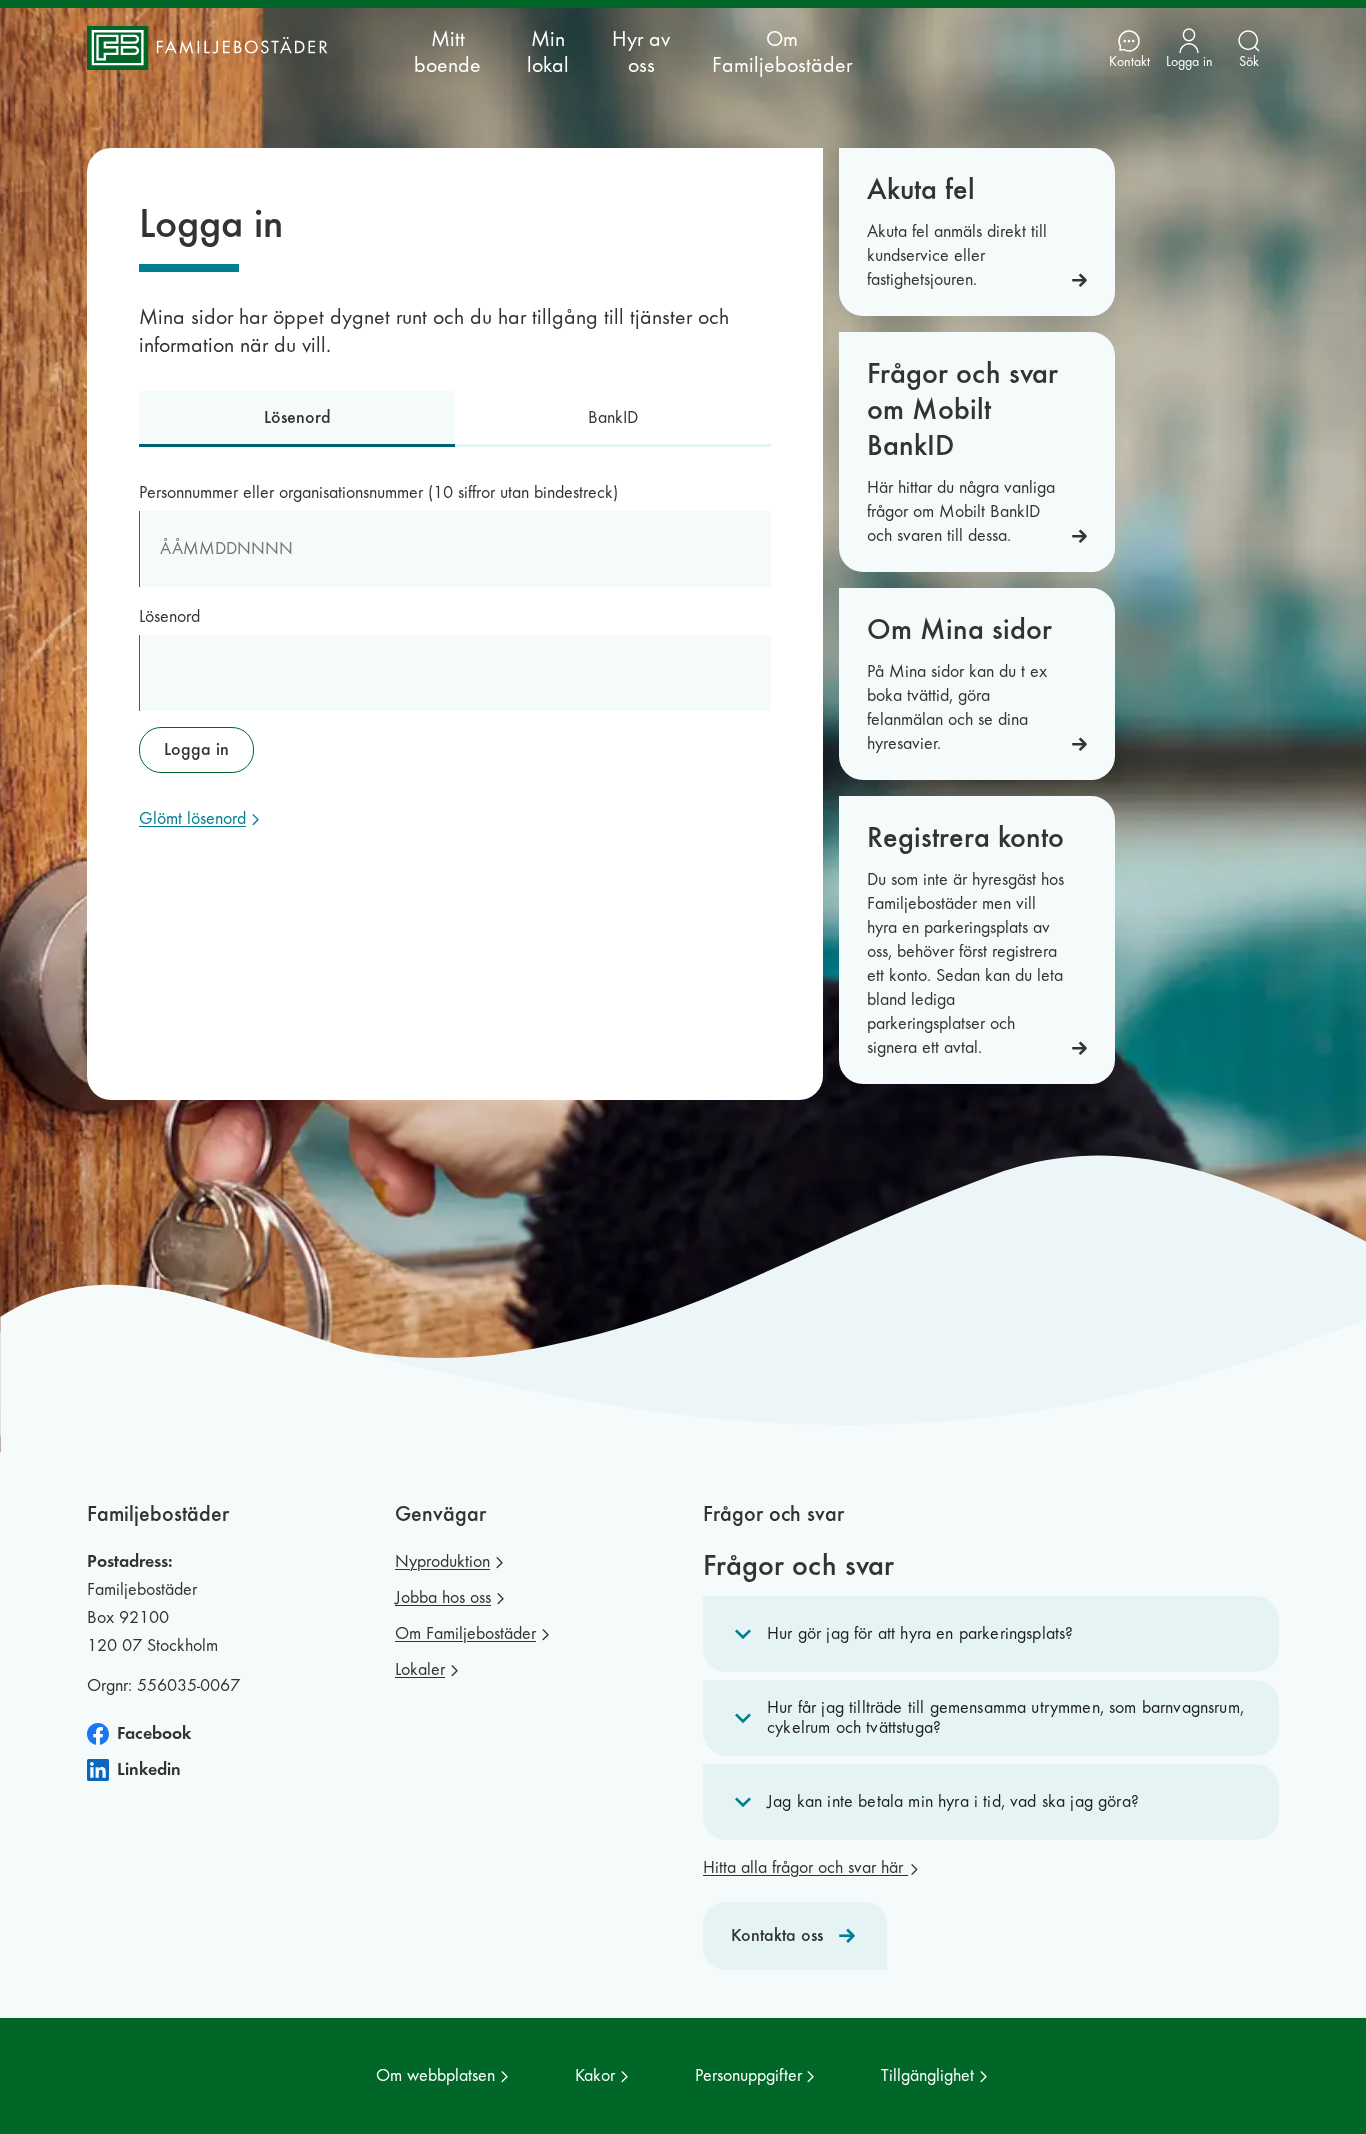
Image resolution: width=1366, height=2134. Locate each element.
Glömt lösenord (192, 818)
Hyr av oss (641, 52)
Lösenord (169, 616)
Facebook (154, 1733)
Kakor (595, 2075)
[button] (991, 1634)
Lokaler (420, 1669)
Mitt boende (447, 52)
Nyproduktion (442, 1561)
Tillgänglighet (927, 2075)
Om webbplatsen (435, 2075)
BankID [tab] (613, 417)
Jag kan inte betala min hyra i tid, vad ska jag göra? (953, 1801)
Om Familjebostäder (782, 52)
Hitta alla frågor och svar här (805, 1867)
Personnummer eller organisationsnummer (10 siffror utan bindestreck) (378, 492)
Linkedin (149, 1769)
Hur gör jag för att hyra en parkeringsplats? (920, 1633)
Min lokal (548, 52)
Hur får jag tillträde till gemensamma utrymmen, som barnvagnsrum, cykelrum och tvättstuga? (1005, 1717)
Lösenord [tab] (297, 417)
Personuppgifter (748, 2075)
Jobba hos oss (443, 1597)
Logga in (196, 749)
